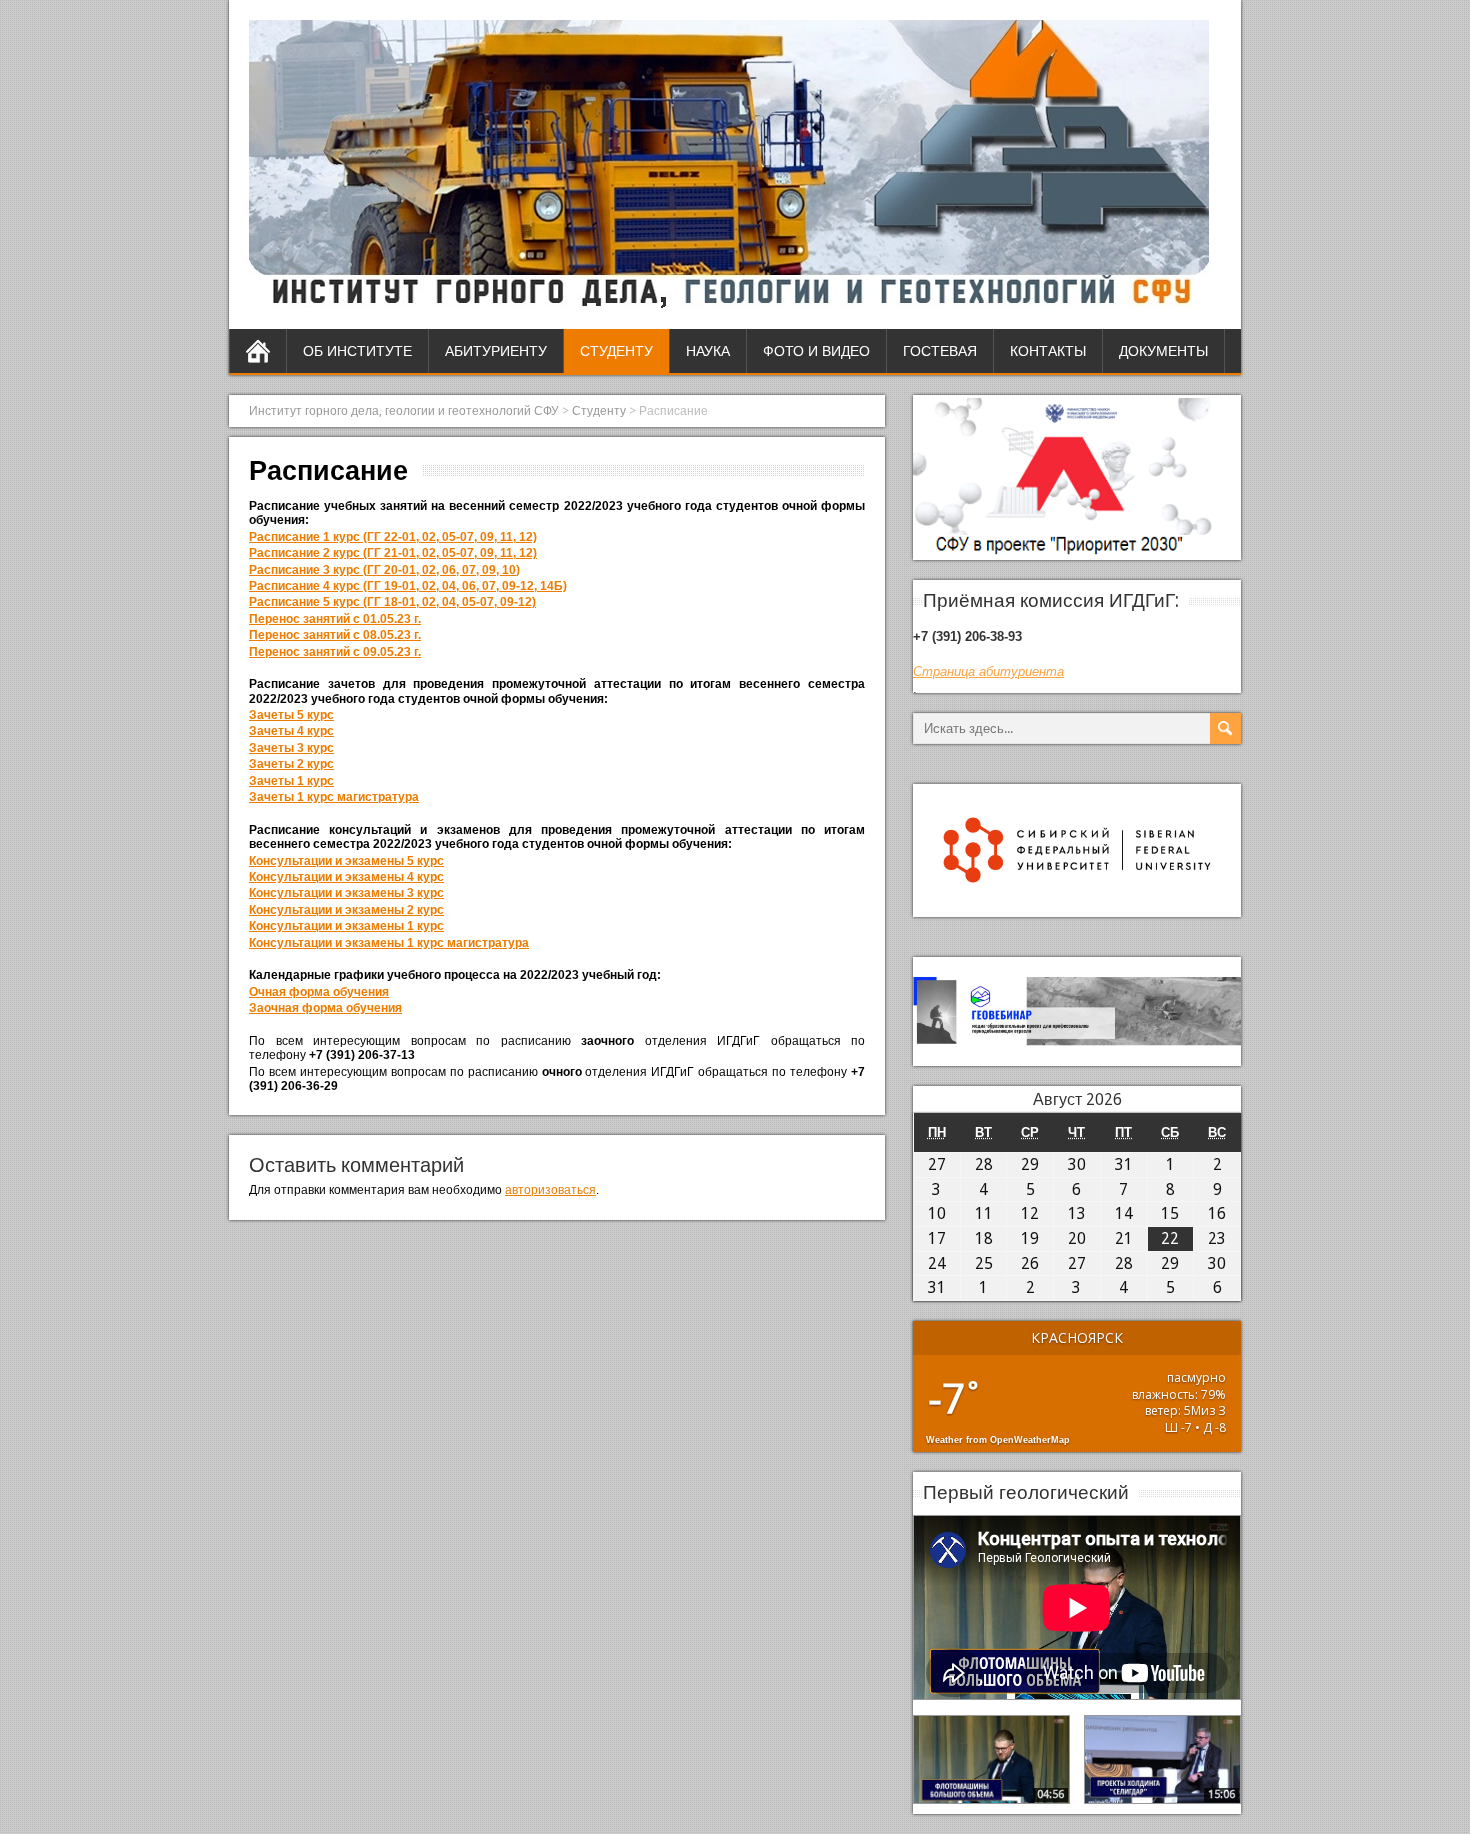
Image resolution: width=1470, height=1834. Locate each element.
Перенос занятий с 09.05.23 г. (335, 652)
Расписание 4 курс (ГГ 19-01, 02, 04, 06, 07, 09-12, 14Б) (408, 586)
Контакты (1048, 351)
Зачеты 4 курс (291, 731)
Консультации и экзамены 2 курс (346, 910)
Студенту (616, 351)
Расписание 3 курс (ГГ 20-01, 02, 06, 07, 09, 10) (384, 570)
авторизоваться (550, 1190)
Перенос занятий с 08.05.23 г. (335, 635)
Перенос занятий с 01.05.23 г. (335, 619)
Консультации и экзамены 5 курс (346, 861)
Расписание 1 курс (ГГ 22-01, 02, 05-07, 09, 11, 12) (393, 537)
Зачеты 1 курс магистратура (334, 797)
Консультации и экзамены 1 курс (346, 926)
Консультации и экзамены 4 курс (346, 877)
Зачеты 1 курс (291, 781)
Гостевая (940, 351)
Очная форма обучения (319, 992)
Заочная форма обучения (325, 1008)
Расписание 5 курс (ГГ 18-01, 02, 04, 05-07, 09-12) (392, 602)
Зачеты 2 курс (291, 764)
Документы (1163, 351)
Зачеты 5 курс (291, 715)
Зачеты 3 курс (291, 748)
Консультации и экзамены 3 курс (346, 893)
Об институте (357, 351)
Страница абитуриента (988, 671)
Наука (708, 351)
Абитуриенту (496, 351)
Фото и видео (816, 351)
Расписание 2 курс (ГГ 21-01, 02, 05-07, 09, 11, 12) (393, 553)
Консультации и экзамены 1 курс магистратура (389, 943)
